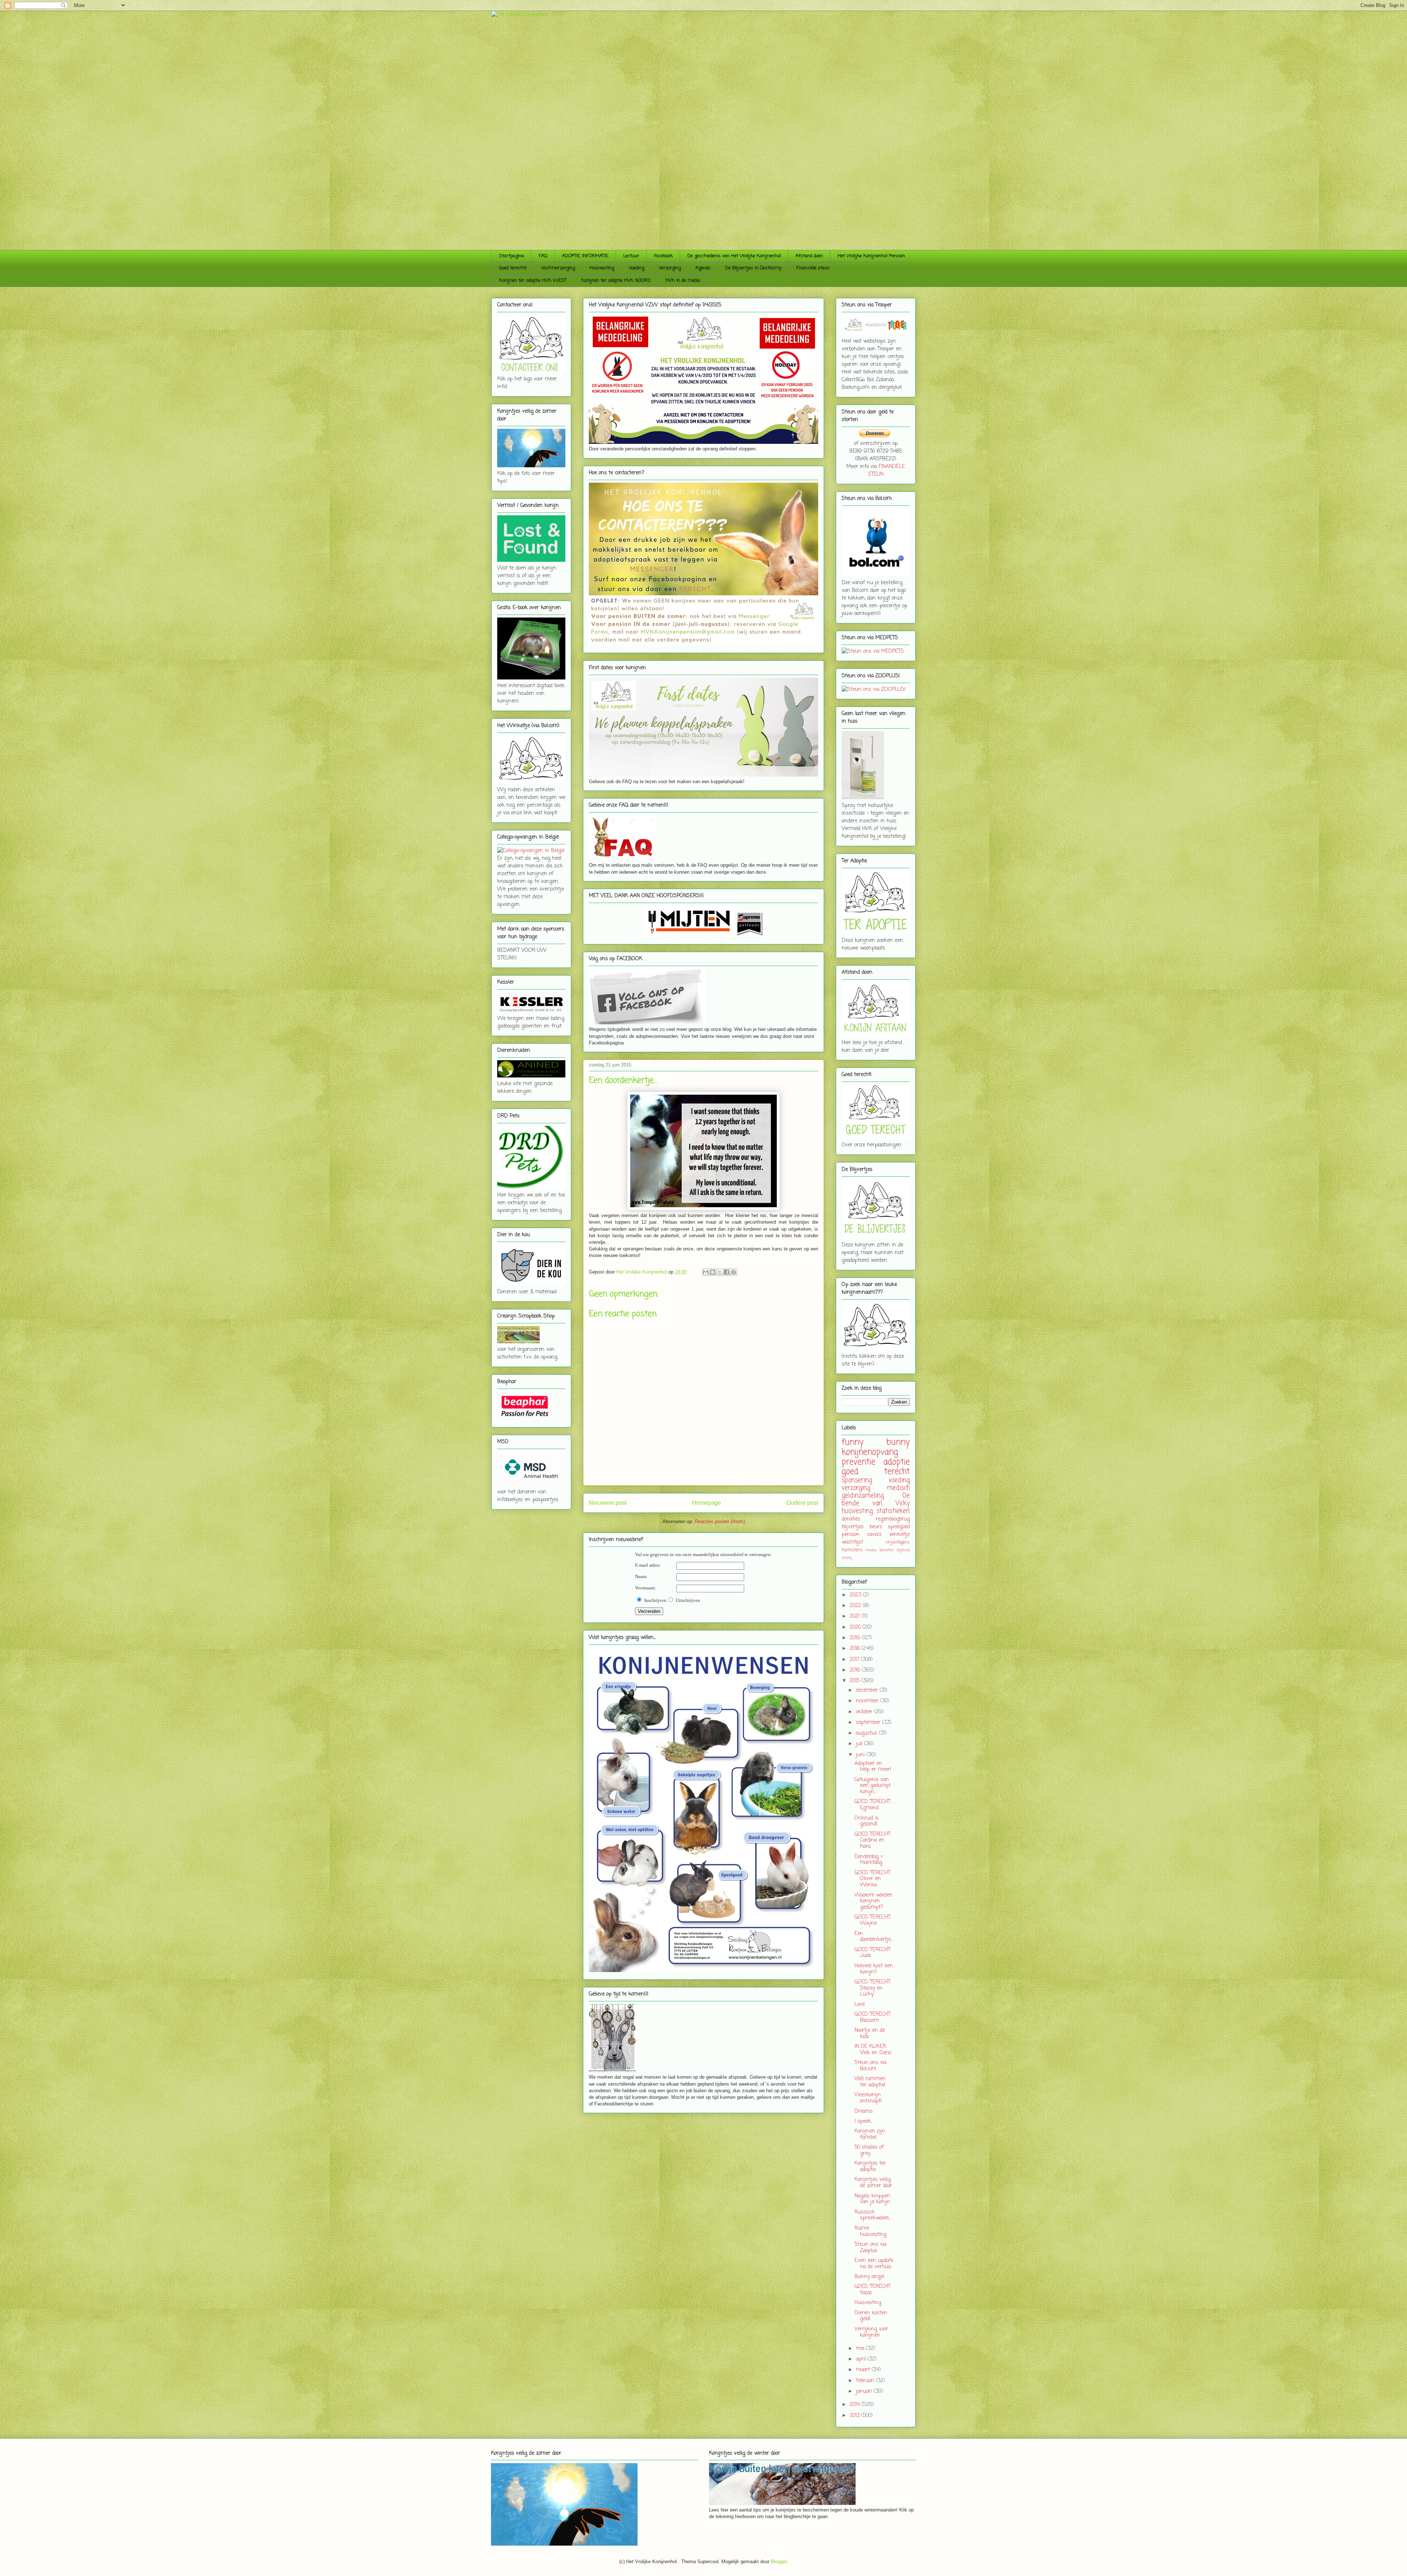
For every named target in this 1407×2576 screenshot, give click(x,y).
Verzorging (670, 268)
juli (860, 1744)
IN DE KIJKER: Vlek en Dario (873, 2050)
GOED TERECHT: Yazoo (873, 2290)
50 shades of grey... (869, 2151)
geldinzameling (863, 1496)
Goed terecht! (513, 268)
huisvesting (857, 1511)
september (869, 1723)
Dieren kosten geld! (871, 2316)
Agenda (703, 268)
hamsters (852, 1550)
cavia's (874, 1535)
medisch (898, 1488)
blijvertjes (853, 1527)
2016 (856, 1670)
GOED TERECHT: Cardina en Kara (873, 1841)
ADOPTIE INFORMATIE (585, 256)
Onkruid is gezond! (867, 1821)
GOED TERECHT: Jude (873, 1953)
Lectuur (631, 256)
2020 (856, 1627)
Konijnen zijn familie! (870, 2134)
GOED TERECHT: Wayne (873, 1920)
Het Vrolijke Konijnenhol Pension (871, 256)
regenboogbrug (893, 1519)
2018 (856, 1649)
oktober (865, 1712)
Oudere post (802, 1503)
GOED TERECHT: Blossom (873, 2017)
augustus (867, 1733)
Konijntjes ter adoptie (870, 2167)
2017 (855, 1660)
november (868, 1701)
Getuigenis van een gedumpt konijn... (873, 1786)
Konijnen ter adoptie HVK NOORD (616, 281)
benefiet (887, 1550)
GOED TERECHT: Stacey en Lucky (873, 1988)
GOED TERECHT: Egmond (873, 1805)
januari (865, 2391)
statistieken (893, 1511)
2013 (856, 2416)
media (871, 1550)
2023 (856, 1595)
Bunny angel (869, 2277)
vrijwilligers (898, 1542)
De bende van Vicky (876, 1500)
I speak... (864, 2121)
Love (860, 2004)
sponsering (857, 1480)
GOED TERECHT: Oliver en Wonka (873, 1879)
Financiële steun (813, 268)
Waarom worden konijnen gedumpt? (874, 1901)
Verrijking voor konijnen (871, 2332)
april (862, 2359)
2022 (856, 1606)
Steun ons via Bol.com (870, 2066)
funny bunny (876, 1442)
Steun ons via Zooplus (870, 2248)
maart (864, 2370)
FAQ (543, 256)
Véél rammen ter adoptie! (870, 2082)
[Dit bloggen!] (713, 1272)
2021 (856, 1616)
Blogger (779, 2562)
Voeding (636, 268)
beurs (876, 1527)
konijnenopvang (870, 1452)
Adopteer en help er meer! (873, 1767)
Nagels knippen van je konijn (872, 2199)
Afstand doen (809, 256)
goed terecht (876, 1472)
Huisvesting (602, 268)
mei (861, 2349)
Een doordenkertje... (874, 1937)
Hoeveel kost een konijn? (874, 1969)
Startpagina (512, 256)
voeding (899, 1480)
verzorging (856, 1488)
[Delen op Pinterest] (734, 1272)
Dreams (864, 2111)
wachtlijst (852, 1542)
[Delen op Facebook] (727, 1272)
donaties (851, 1519)
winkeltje (899, 1535)
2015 (856, 1681)
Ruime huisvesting (870, 2232)
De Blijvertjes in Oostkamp (753, 268)
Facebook (663, 256)
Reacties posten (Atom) (720, 1521)
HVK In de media (683, 281)
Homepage (707, 1503)
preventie (858, 1462)
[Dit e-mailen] (706, 1272)
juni (861, 1755)
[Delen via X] (720, 1272)
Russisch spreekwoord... (873, 2215)
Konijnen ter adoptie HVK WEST (533, 281)
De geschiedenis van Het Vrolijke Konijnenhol (734, 256)
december (868, 1690)
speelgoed (899, 1527)
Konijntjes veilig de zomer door (873, 2183)
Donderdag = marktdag (869, 1860)
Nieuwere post (608, 1503)
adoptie (897, 1462)
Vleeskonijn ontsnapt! (868, 2098)
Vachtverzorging (558, 268)
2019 (856, 1638)
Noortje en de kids (870, 2034)
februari (866, 2381)
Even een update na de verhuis (874, 2264)
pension (851, 1535)
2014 (856, 2405)
